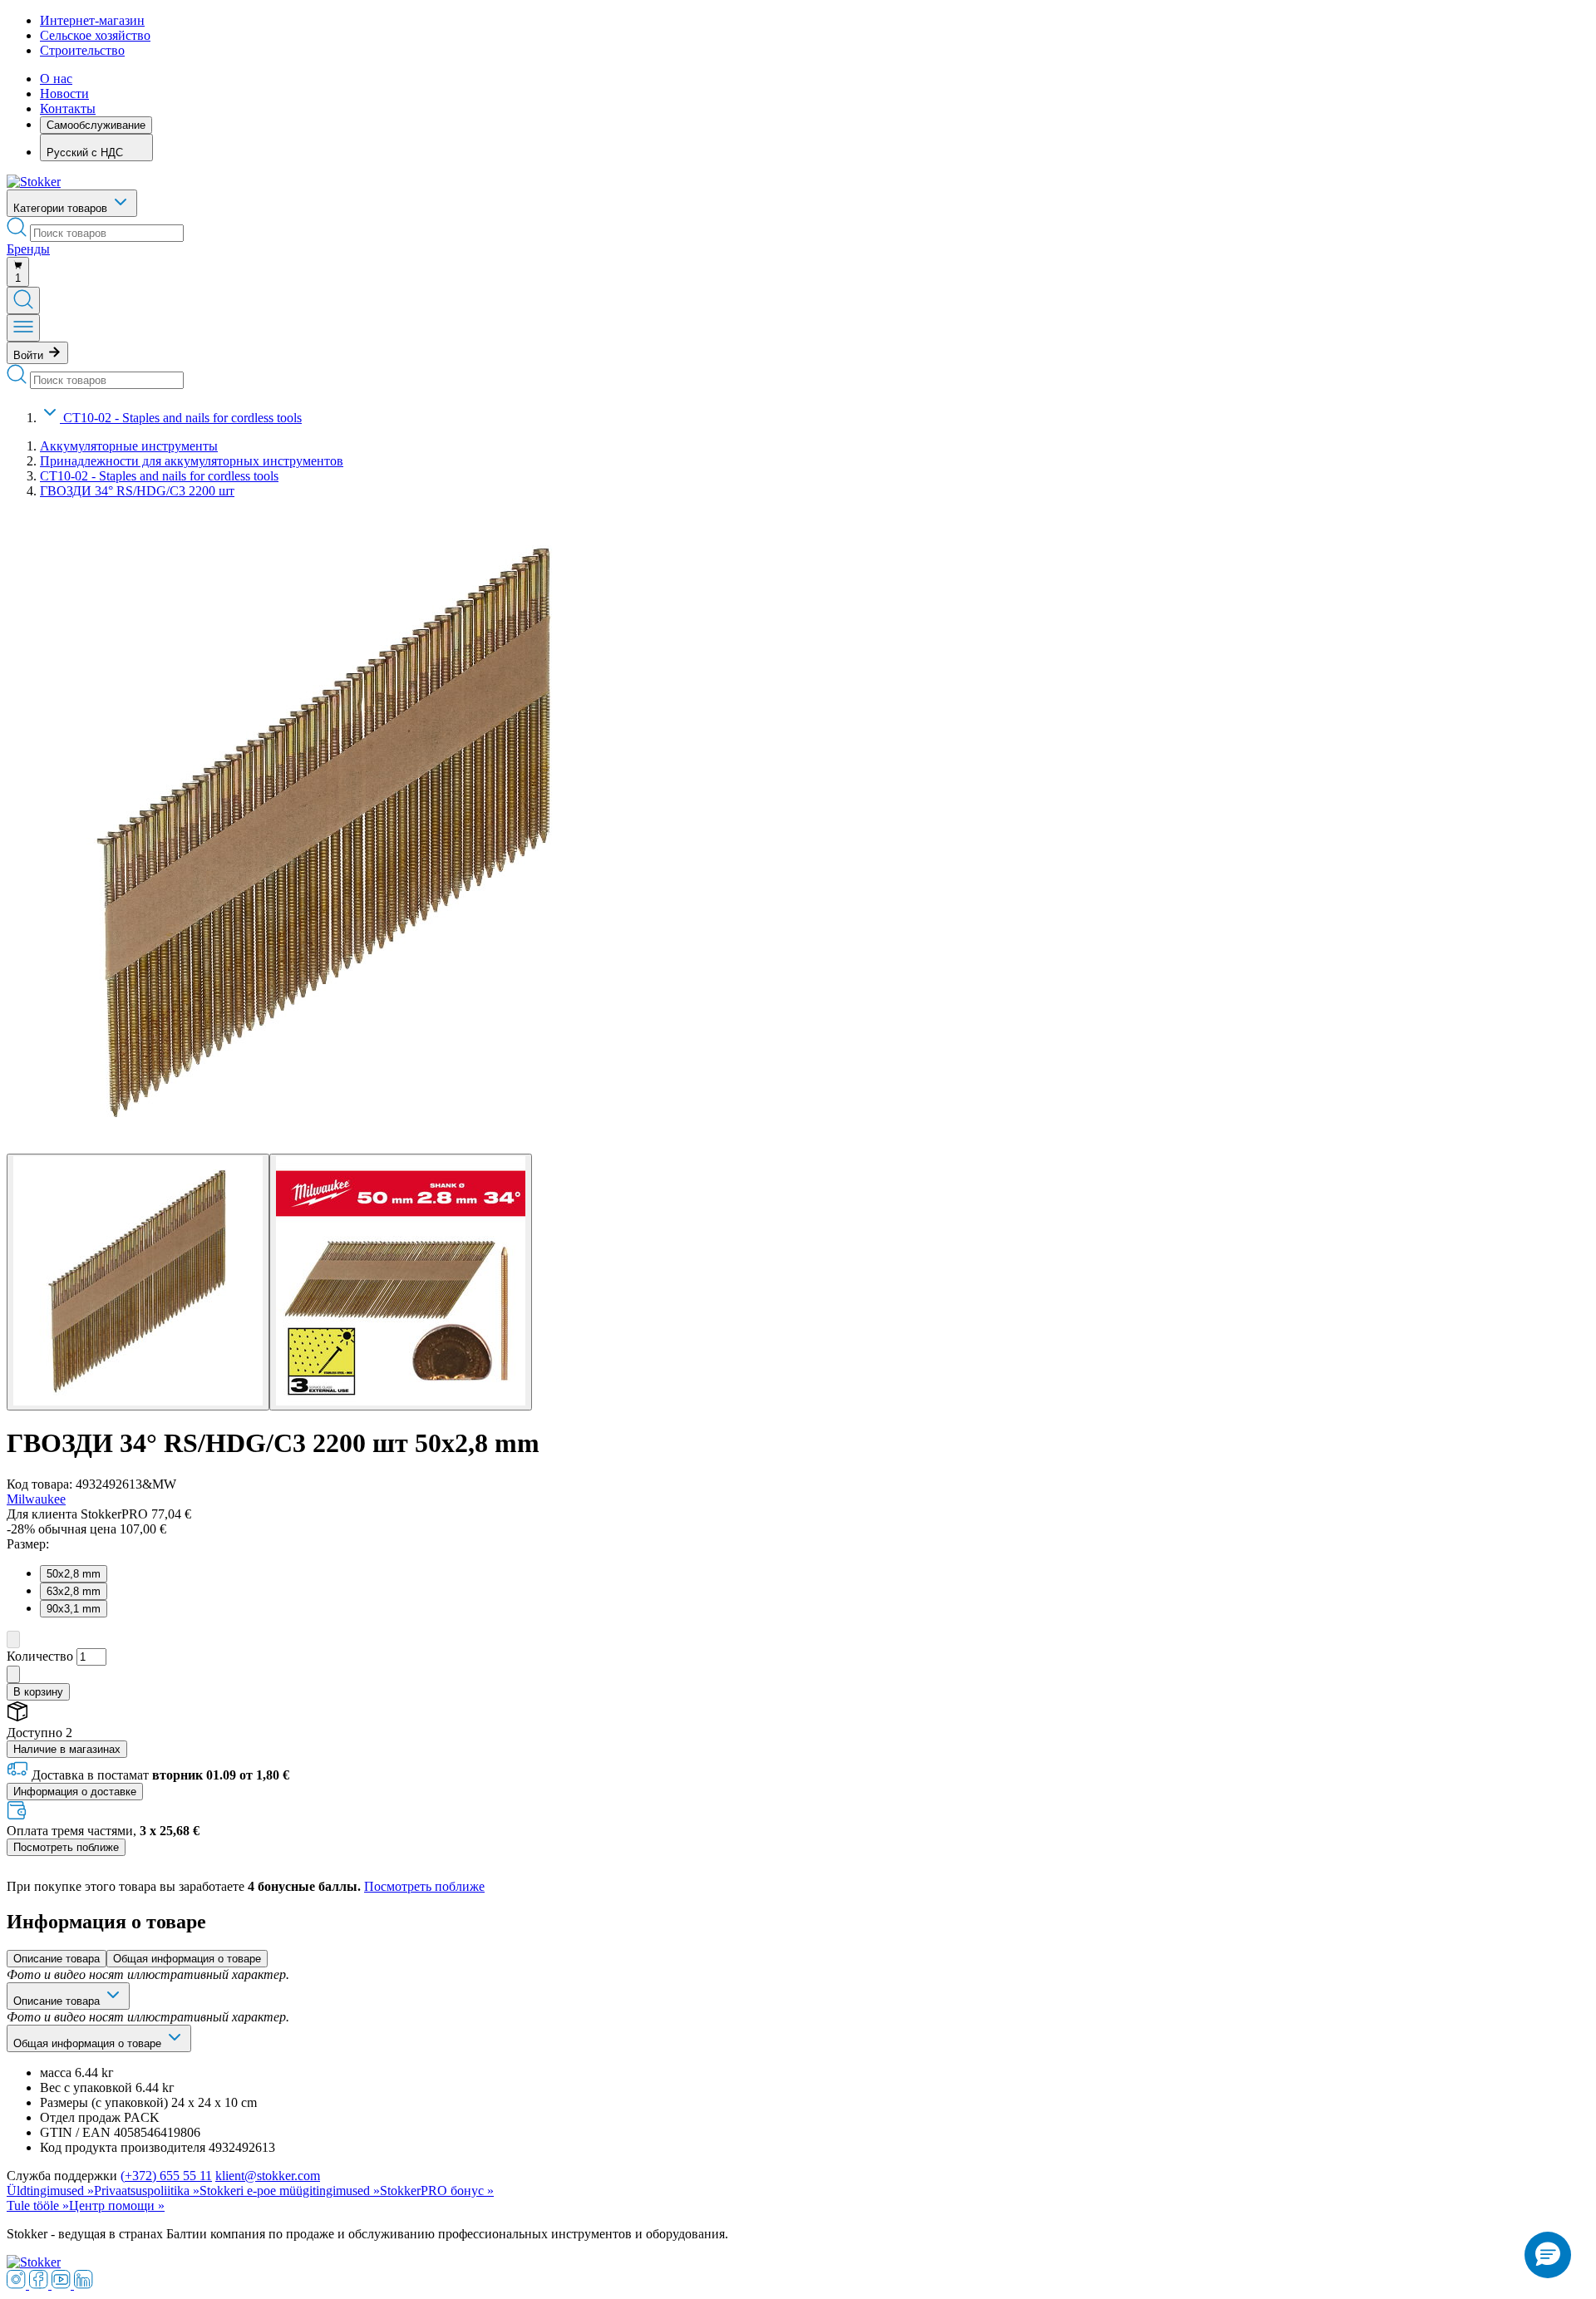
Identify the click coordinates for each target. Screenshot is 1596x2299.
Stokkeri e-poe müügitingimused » (290, 2191)
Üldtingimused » (50, 2191)
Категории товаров (62, 208)
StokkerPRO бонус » (437, 2191)
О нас (56, 79)
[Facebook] (40, 2284)
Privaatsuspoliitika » (147, 2191)
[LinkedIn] (84, 2284)
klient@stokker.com (268, 2176)
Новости (64, 94)
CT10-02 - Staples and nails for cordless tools (182, 418)
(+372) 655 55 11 (166, 2176)
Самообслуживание (96, 125)
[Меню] (23, 328)
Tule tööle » (38, 2205)
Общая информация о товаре (187, 1959)
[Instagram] (18, 2284)
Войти (30, 355)
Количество (40, 1656)
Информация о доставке (75, 1792)
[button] (1548, 2255)
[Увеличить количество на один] (13, 1674)
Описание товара (57, 1959)
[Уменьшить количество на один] (13, 1639)
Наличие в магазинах (67, 1749)
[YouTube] (63, 2284)
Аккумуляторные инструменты (129, 446)
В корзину (38, 1692)
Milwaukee (36, 1499)
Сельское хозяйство (95, 35)
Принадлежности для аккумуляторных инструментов (192, 461)
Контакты (68, 108)
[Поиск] (23, 300)
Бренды (28, 249)
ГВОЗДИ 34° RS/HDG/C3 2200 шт (137, 491)
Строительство (82, 50)
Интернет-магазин (92, 20)
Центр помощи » (117, 2205)
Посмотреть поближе (66, 1847)
